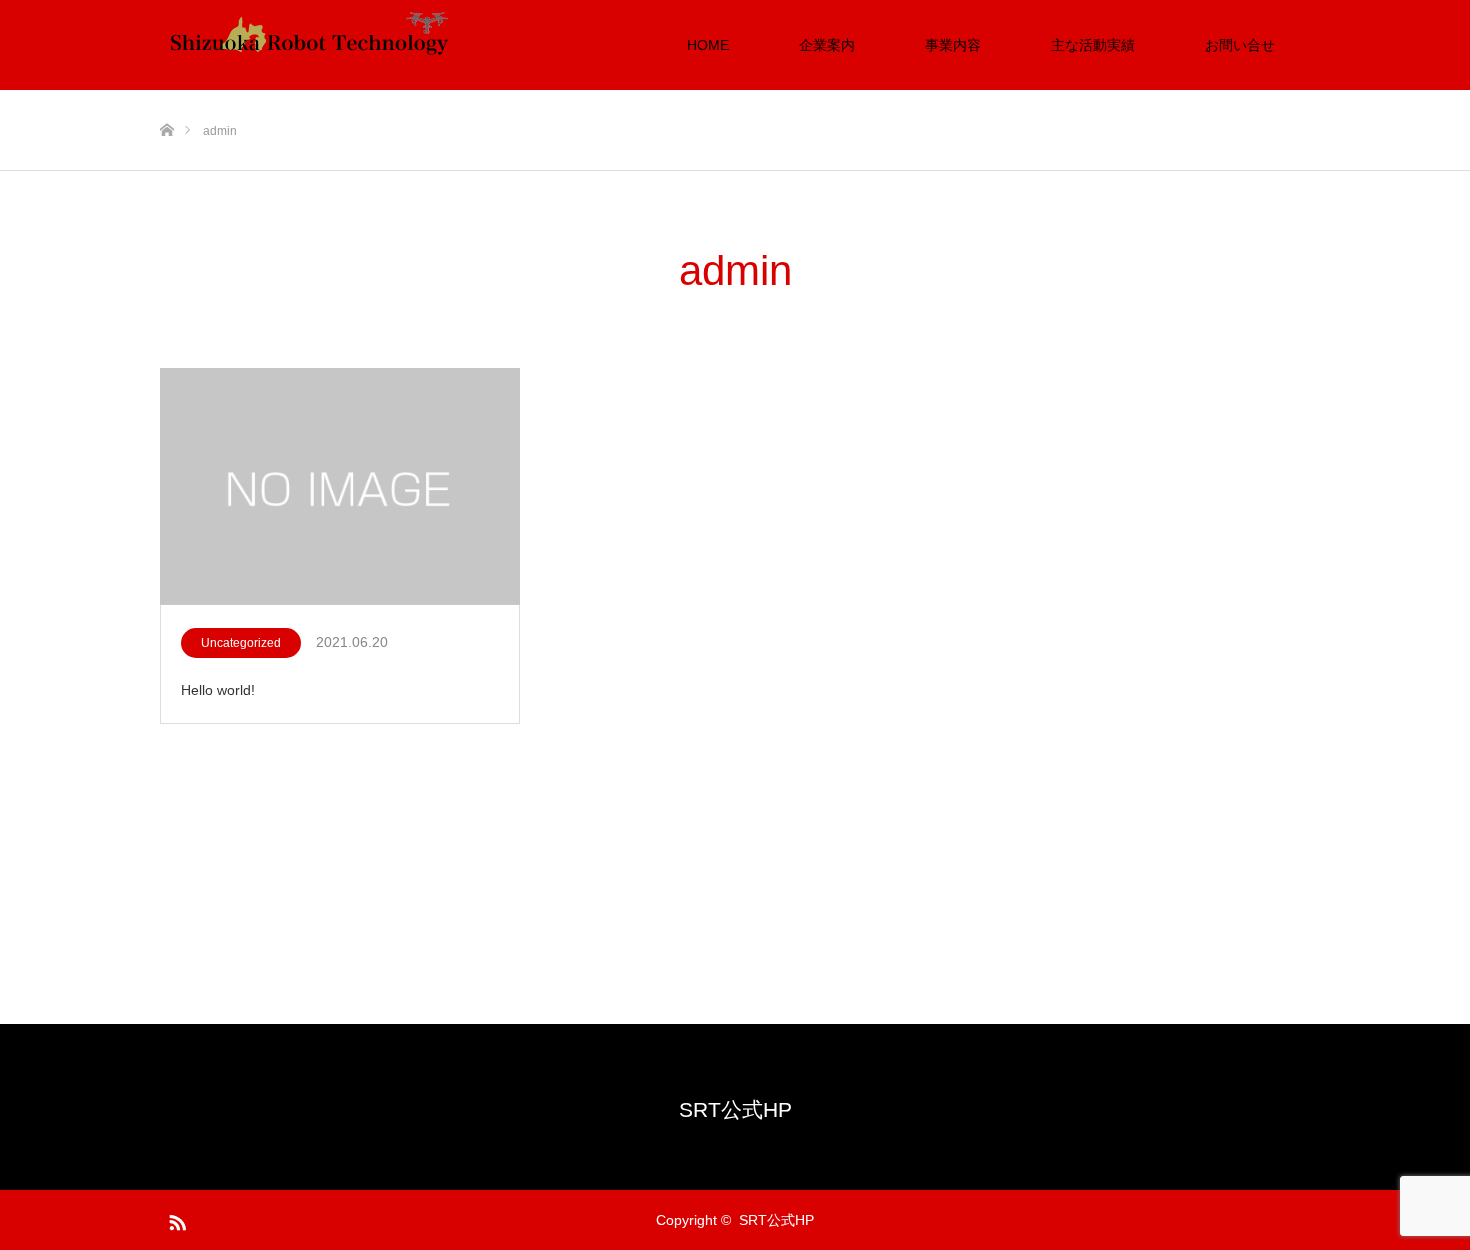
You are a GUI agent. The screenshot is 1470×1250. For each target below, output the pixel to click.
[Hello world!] (340, 487)
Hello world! (218, 690)
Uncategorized (241, 643)
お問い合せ (1240, 45)
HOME (708, 45)
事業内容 (953, 45)
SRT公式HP (735, 1109)
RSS (175, 1219)
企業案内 (827, 45)
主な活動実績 (1093, 45)
